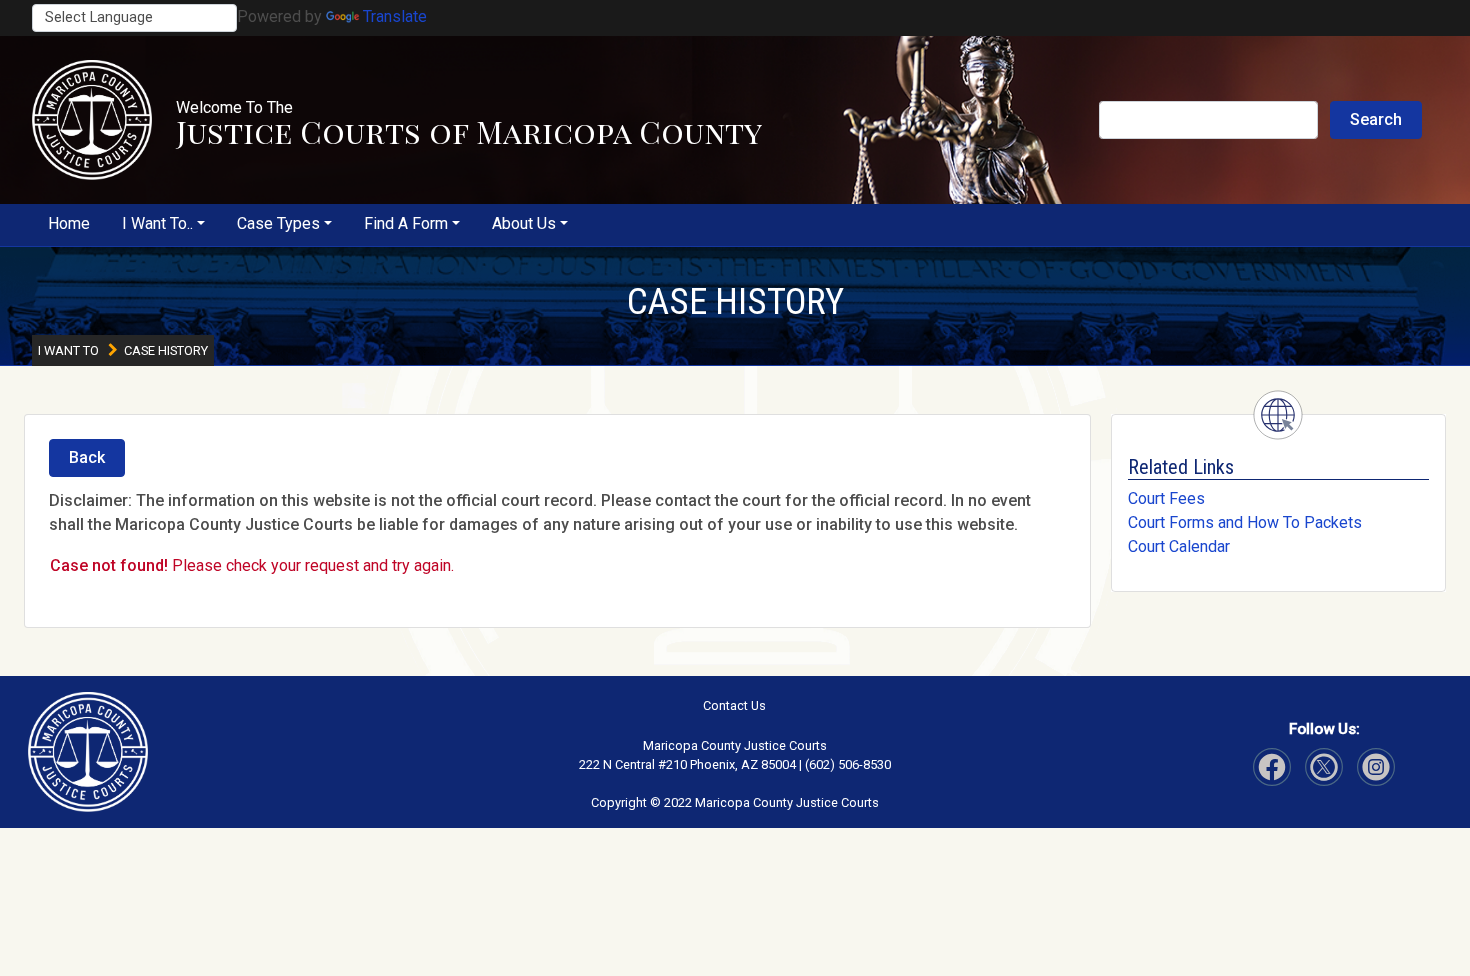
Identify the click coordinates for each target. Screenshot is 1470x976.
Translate (395, 16)
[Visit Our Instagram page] (1324, 767)
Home (69, 223)
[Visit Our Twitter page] (1376, 767)
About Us (524, 223)
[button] (92, 120)
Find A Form (406, 223)
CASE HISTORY (735, 301)
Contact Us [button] (734, 705)
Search (1376, 119)
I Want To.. (157, 223)
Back (87, 457)
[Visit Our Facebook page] (1272, 767)
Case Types (278, 223)
